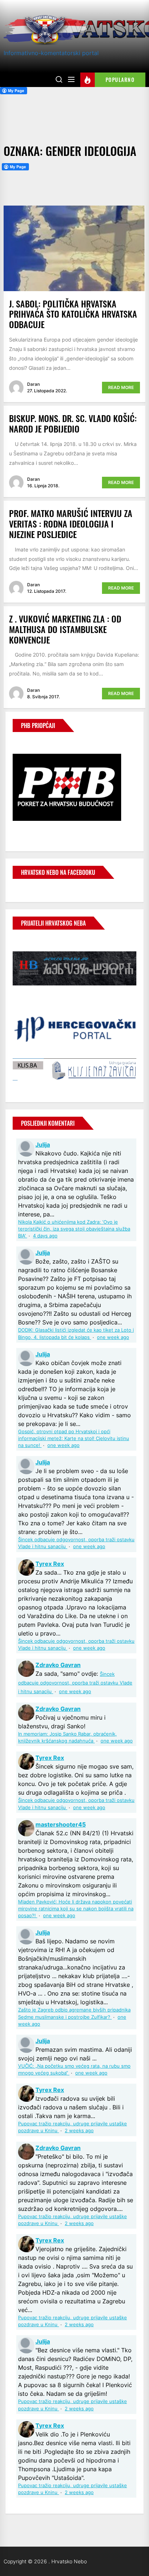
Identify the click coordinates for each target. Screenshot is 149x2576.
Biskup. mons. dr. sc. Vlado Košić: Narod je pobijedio (73, 423)
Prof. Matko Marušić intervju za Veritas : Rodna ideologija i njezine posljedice (71, 524)
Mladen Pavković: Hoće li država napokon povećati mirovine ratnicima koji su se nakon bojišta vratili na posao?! (76, 1909)
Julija (43, 1145)
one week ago (113, 1337)
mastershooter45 (61, 1824)
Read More (121, 387)
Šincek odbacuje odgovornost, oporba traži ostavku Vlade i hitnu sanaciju (75, 1683)
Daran (33, 384)
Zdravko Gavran (58, 1665)
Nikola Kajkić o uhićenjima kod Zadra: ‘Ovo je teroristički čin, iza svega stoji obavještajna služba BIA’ (74, 1229)
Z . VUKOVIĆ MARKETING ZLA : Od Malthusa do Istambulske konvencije (65, 629)
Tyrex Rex (50, 1564)
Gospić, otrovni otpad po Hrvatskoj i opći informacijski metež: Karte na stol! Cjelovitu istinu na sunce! (74, 1438)
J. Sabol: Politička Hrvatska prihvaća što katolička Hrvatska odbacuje (73, 314)
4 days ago (45, 1236)
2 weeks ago (79, 2131)
